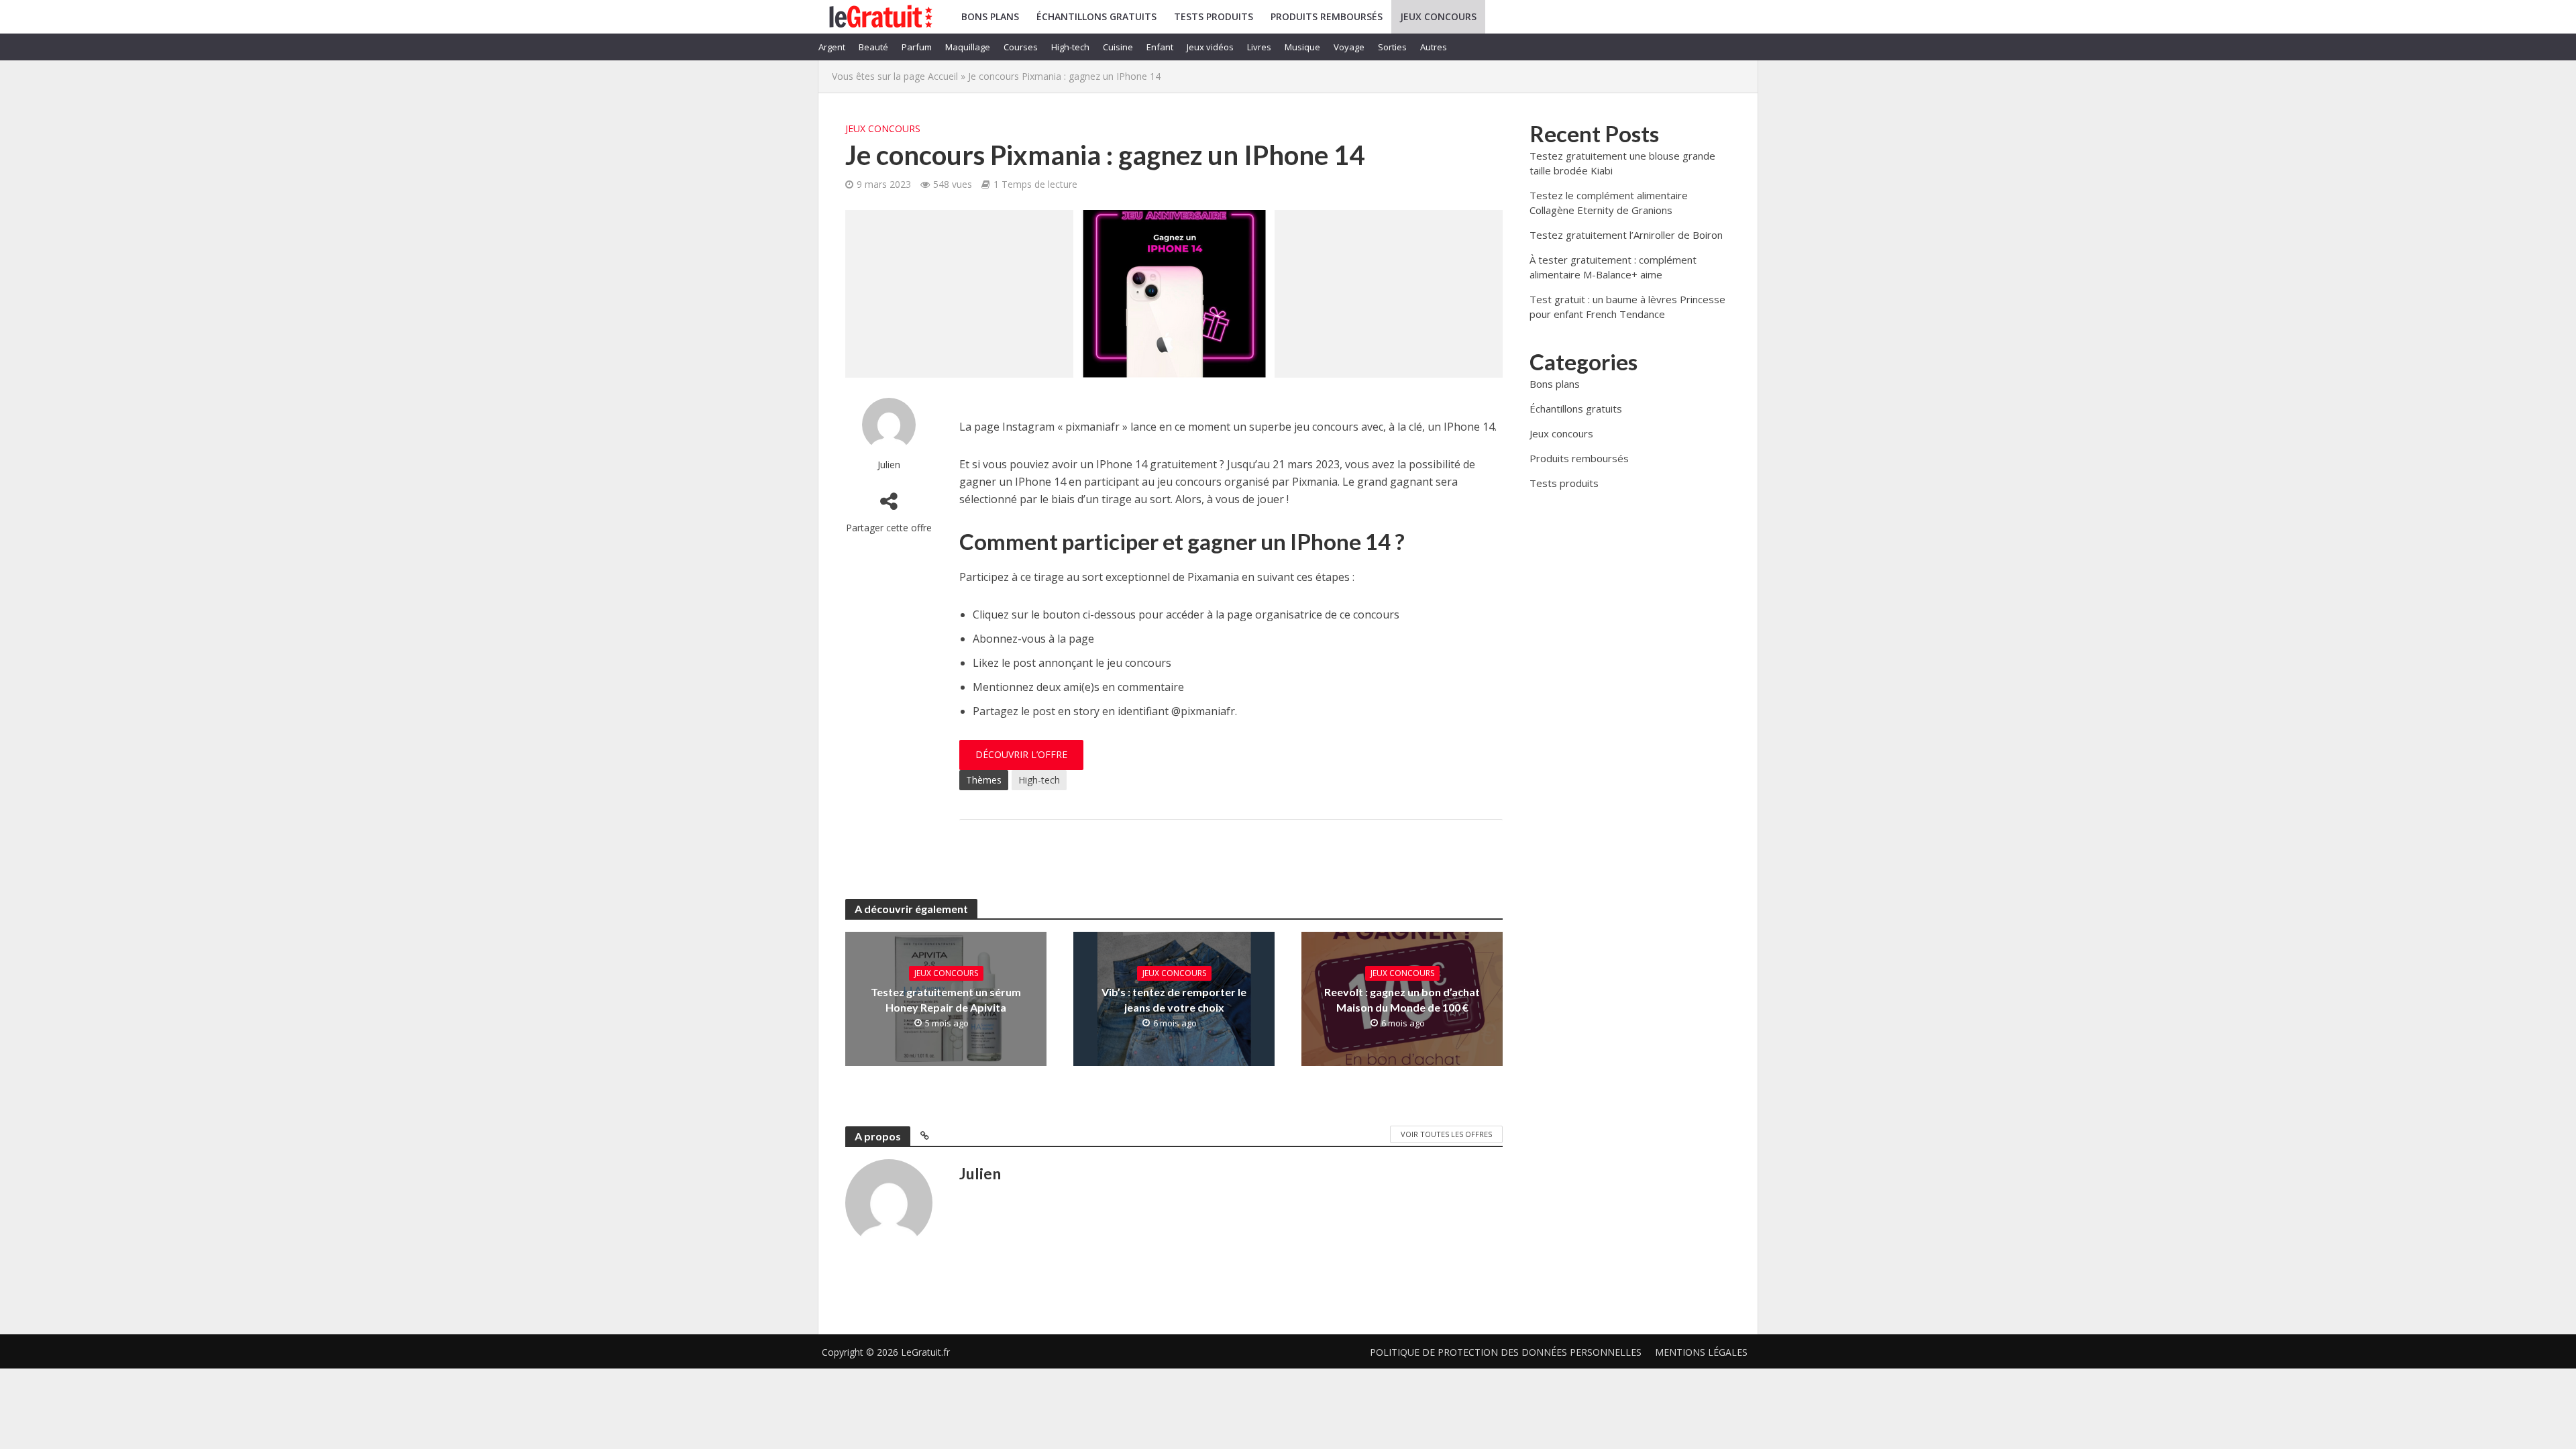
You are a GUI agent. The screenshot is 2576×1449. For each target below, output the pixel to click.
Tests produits (1214, 16)
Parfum (917, 47)
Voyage (1349, 47)
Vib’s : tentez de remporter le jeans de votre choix (1174, 1000)
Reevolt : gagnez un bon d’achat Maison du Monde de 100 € (1402, 1000)
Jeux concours (1438, 16)
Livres (1259, 47)
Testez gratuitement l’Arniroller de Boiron (1626, 235)
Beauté (873, 47)
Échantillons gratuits (1096, 16)
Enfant (1160, 47)
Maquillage (968, 47)
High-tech (1070, 47)
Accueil (943, 76)
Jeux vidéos (1210, 47)
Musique (1302, 47)
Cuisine (1118, 47)
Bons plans (990, 16)
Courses (1021, 47)
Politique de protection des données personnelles (1506, 1352)
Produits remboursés (1327, 16)
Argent (832, 47)
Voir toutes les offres (1446, 1134)
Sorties (1392, 47)
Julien (889, 465)
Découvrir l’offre (1021, 754)
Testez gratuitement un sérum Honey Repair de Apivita (946, 1000)
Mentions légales (1701, 1352)
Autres (1434, 47)
